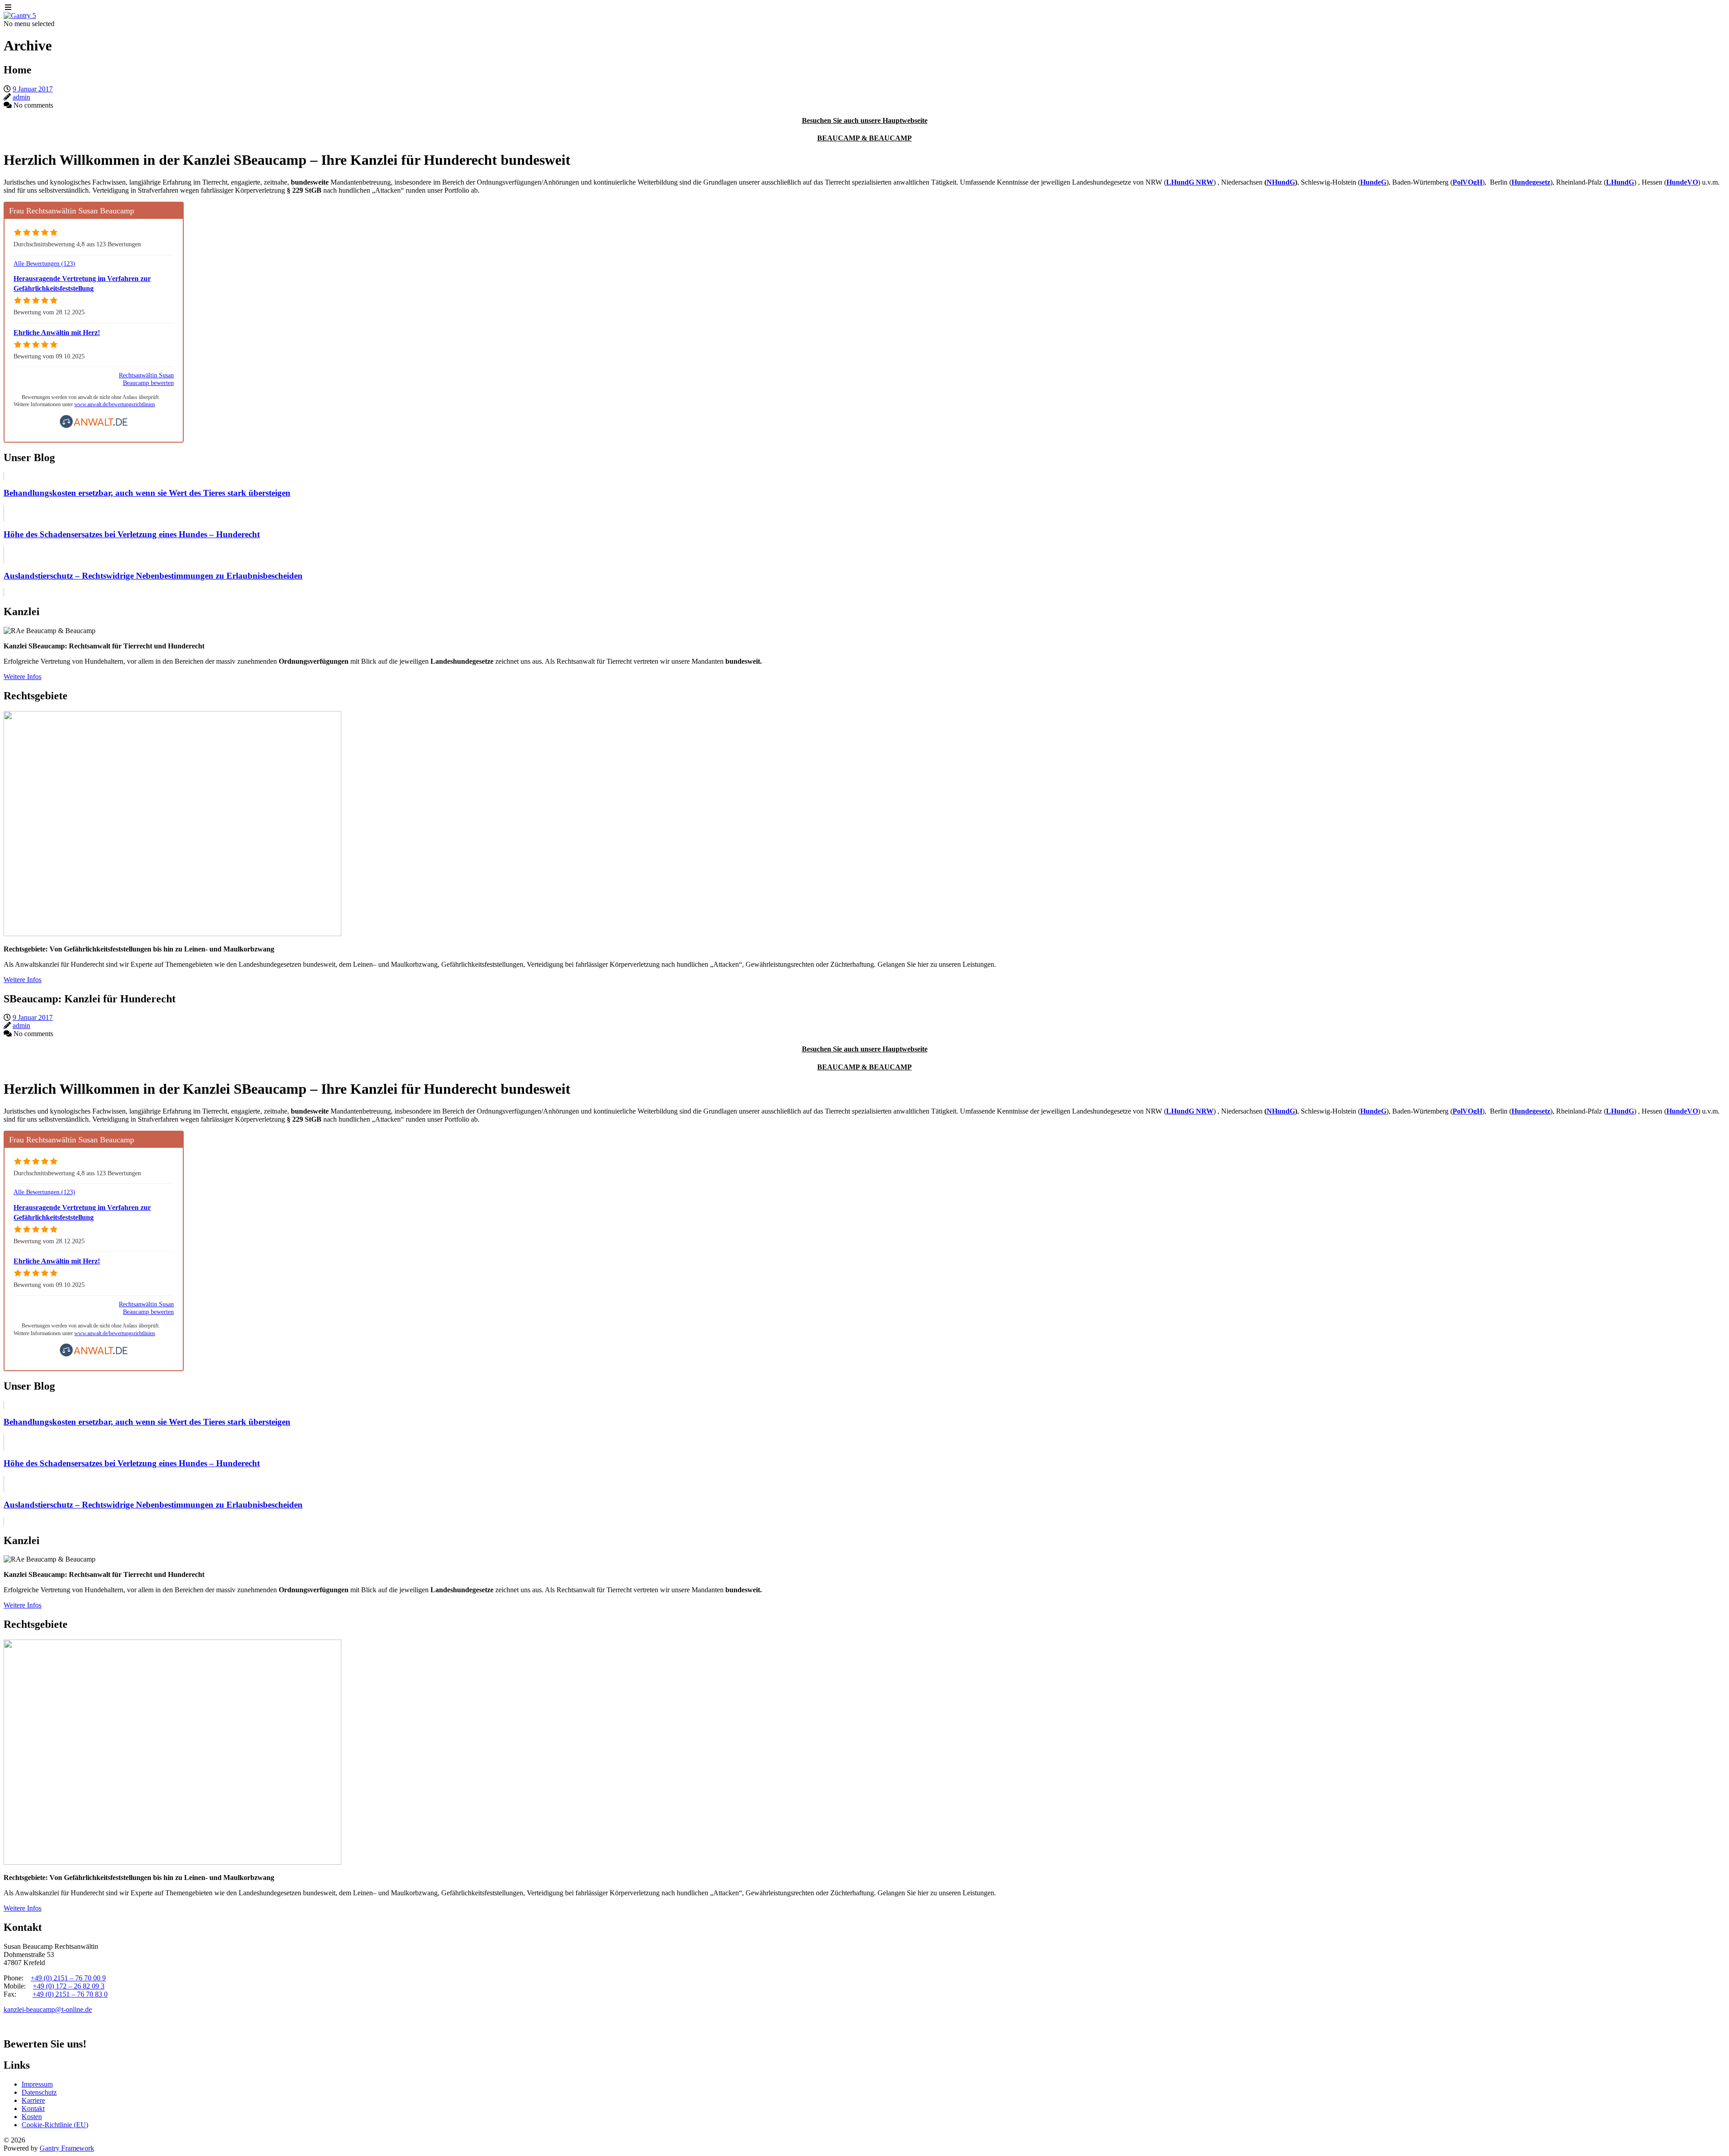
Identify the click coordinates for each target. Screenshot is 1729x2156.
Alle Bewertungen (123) (44, 263)
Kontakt (33, 2108)
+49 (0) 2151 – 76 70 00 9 (68, 1978)
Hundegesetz (1531, 182)
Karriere (33, 2100)
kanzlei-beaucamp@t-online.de (48, 2009)
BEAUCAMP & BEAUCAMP (864, 138)
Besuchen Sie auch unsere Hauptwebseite (865, 120)
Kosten (32, 2117)
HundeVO (1682, 182)
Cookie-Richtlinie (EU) (55, 2125)
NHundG (1281, 182)
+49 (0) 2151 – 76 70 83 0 (70, 1994)
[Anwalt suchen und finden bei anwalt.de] (94, 426)
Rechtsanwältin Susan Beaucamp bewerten (146, 379)
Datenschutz (39, 2092)
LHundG (1620, 182)
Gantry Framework (67, 2148)
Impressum (37, 2084)
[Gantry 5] (20, 16)
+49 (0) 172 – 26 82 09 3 (69, 1986)
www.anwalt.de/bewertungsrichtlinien (115, 404)
